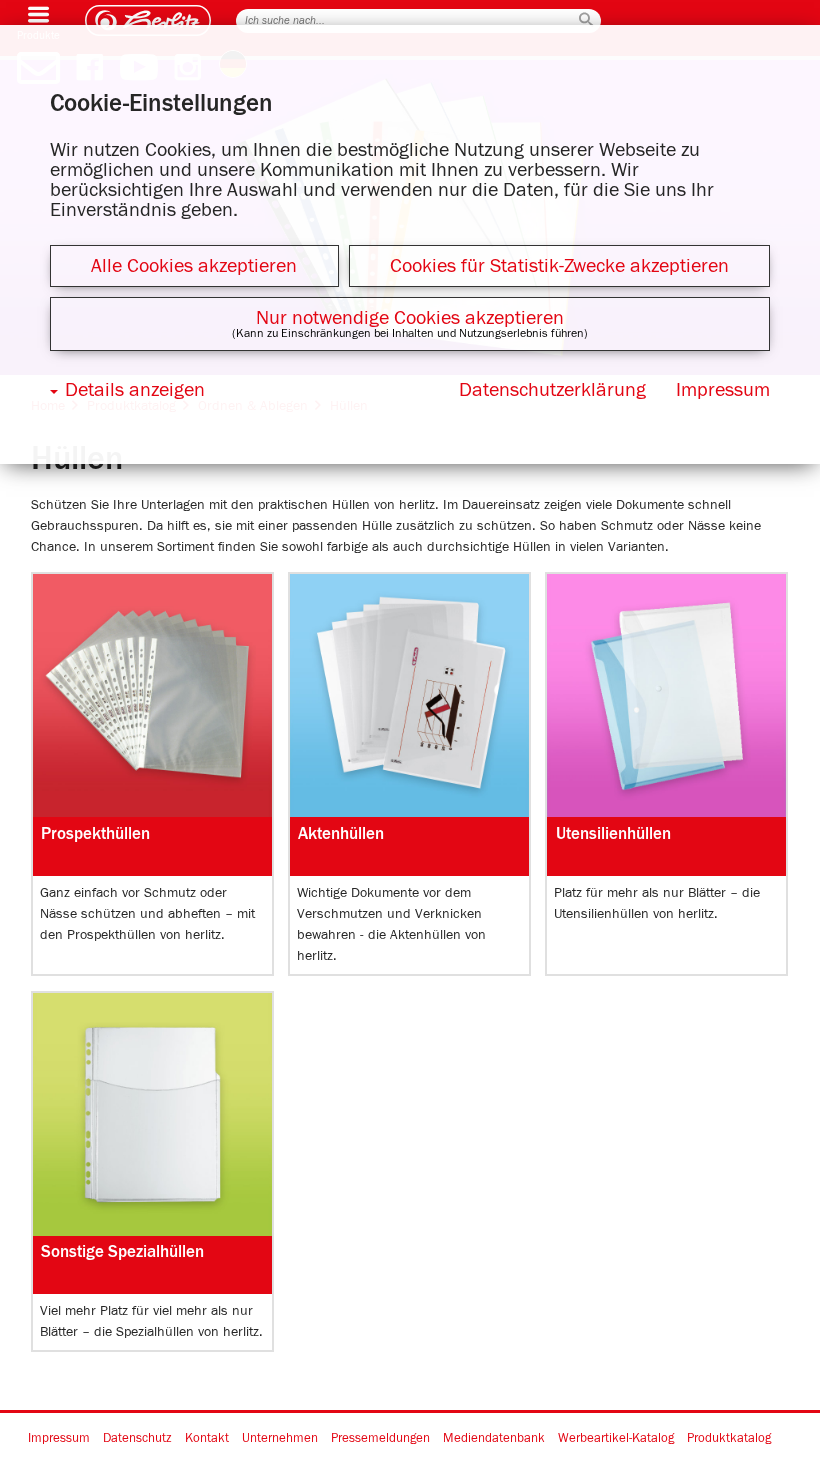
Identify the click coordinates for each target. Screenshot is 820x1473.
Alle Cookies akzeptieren (194, 266)
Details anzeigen (135, 390)
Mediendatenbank (494, 1439)
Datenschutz (137, 1439)
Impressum (59, 1439)
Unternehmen (280, 1439)
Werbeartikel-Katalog (616, 1439)
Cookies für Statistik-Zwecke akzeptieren (559, 266)
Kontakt (207, 1439)
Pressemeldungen (380, 1439)
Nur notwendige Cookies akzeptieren (410, 318)
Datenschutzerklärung (552, 390)
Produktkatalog (729, 1439)
